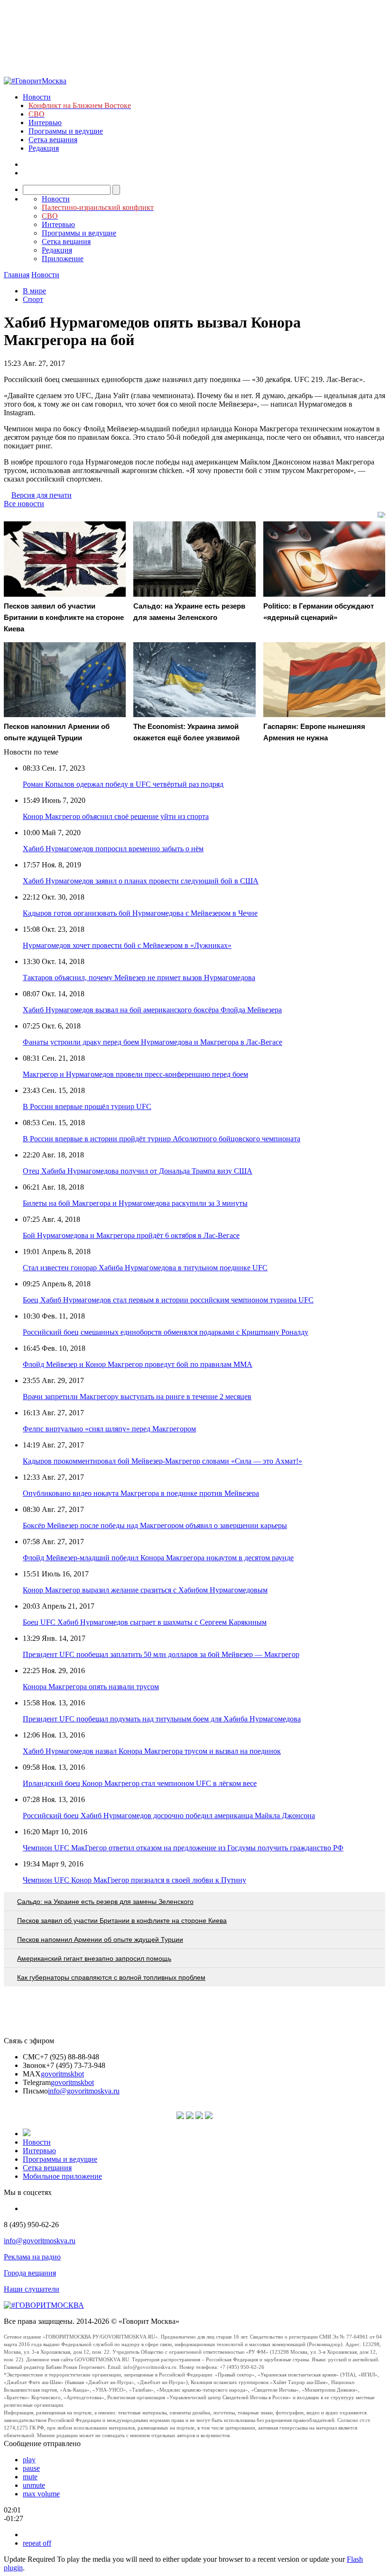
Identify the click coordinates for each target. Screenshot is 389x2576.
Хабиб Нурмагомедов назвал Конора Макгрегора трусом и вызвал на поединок (152, 1751)
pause (31, 2468)
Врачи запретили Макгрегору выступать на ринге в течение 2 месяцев (137, 1397)
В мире (34, 291)
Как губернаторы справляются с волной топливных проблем (111, 1977)
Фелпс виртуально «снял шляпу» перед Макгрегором (109, 1429)
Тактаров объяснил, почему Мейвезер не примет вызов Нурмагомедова (139, 978)
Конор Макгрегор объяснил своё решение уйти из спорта (116, 816)
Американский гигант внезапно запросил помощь (94, 1958)
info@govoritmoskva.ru (84, 2091)
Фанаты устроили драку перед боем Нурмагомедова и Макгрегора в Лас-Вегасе (153, 1042)
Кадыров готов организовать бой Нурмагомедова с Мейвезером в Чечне (140, 913)
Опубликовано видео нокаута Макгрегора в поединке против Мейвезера (141, 1493)
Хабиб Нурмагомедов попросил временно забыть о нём (113, 849)
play (29, 2460)
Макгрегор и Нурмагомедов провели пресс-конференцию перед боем (135, 1074)
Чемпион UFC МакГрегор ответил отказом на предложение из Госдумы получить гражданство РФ (183, 1848)
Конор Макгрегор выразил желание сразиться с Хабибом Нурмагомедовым (145, 1590)
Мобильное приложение (62, 2176)
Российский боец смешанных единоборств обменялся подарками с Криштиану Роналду (166, 1332)
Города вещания (30, 2273)
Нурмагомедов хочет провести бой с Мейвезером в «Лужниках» (127, 945)
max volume (41, 2494)
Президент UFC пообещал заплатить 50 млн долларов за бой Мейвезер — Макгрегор (161, 1654)
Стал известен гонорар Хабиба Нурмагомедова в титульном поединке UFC (145, 1268)
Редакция (44, 148)
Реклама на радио (32, 2257)
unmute (34, 2485)
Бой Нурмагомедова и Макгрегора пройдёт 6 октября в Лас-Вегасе (131, 1235)
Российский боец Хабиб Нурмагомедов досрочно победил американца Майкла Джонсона (169, 1816)
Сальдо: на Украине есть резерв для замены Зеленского (105, 1902)
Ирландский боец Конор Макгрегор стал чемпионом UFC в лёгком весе (140, 1783)
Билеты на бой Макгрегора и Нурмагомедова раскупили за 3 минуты (135, 1203)
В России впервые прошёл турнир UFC (87, 1106)
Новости (37, 97)
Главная (17, 275)
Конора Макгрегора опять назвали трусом (91, 1687)
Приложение (63, 259)
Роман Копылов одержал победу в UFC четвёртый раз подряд (123, 784)
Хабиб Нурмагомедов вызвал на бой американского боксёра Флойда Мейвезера (152, 1010)
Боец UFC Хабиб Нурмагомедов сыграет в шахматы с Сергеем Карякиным (145, 1622)
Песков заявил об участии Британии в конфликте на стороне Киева (122, 1921)
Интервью (45, 123)
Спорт (33, 299)
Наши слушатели (32, 2289)
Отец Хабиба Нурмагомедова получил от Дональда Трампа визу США (138, 1171)
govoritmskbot (62, 2074)
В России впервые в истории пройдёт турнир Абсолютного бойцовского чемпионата (162, 1139)
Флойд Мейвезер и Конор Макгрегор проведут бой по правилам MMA (138, 1364)
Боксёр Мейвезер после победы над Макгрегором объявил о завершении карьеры (155, 1525)
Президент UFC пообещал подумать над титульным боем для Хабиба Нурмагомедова (162, 1719)
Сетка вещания (53, 140)
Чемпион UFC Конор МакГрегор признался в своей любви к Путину (134, 1880)
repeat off (37, 2543)
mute (30, 2477)
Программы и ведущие (66, 131)
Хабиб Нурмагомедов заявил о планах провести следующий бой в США (141, 881)
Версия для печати (42, 495)
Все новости (24, 504)
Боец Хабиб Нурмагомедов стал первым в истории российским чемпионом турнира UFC (168, 1300)
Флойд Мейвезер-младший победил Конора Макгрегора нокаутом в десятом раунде (158, 1558)
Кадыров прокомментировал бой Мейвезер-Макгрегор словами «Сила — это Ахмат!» (162, 1461)
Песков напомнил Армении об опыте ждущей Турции (100, 1939)
